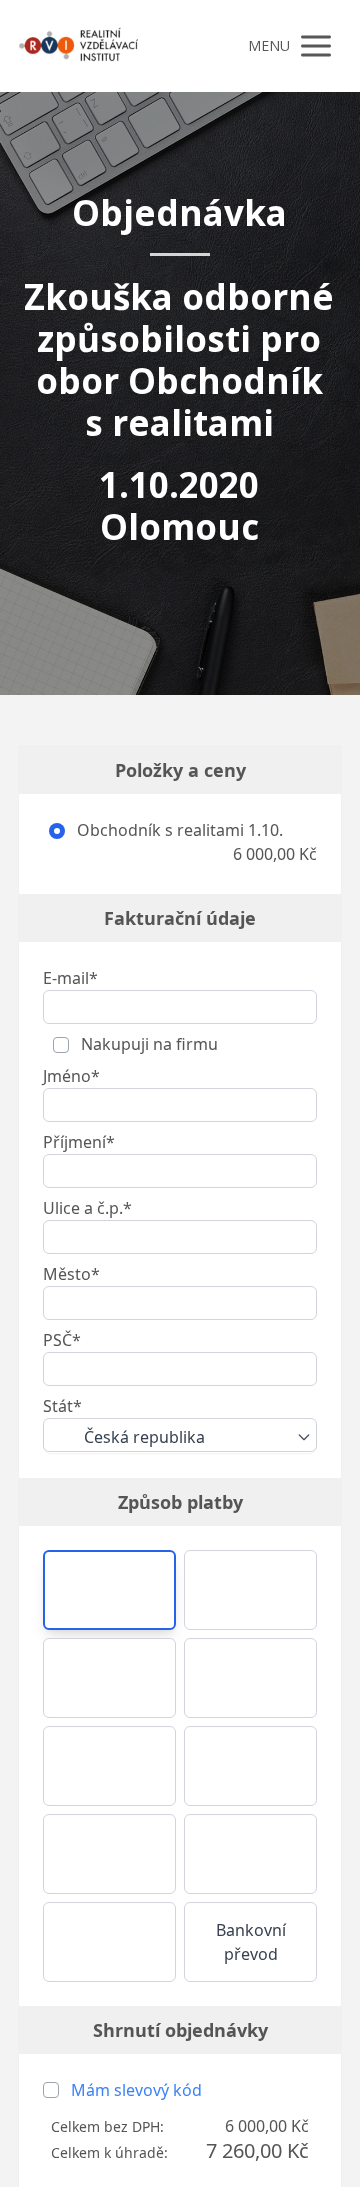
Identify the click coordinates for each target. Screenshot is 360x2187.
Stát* (62, 1406)
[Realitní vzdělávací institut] (78, 45)
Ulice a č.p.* (87, 1208)
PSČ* (62, 1340)
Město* (71, 1274)
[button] (109, 1590)
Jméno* (71, 1076)
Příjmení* (79, 1142)
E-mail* (70, 978)
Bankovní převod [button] (251, 1942)
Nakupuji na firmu (147, 1044)
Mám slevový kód (136, 2090)
